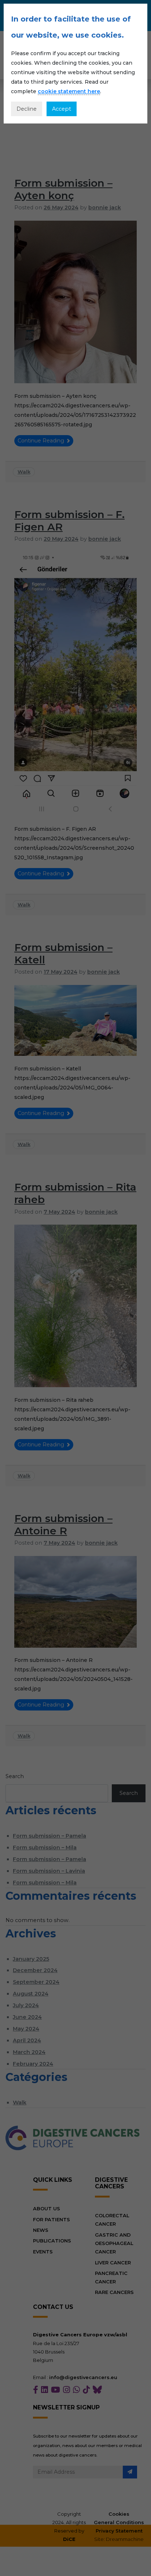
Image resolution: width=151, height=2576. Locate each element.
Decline (27, 109)
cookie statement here (69, 91)
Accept (62, 109)
